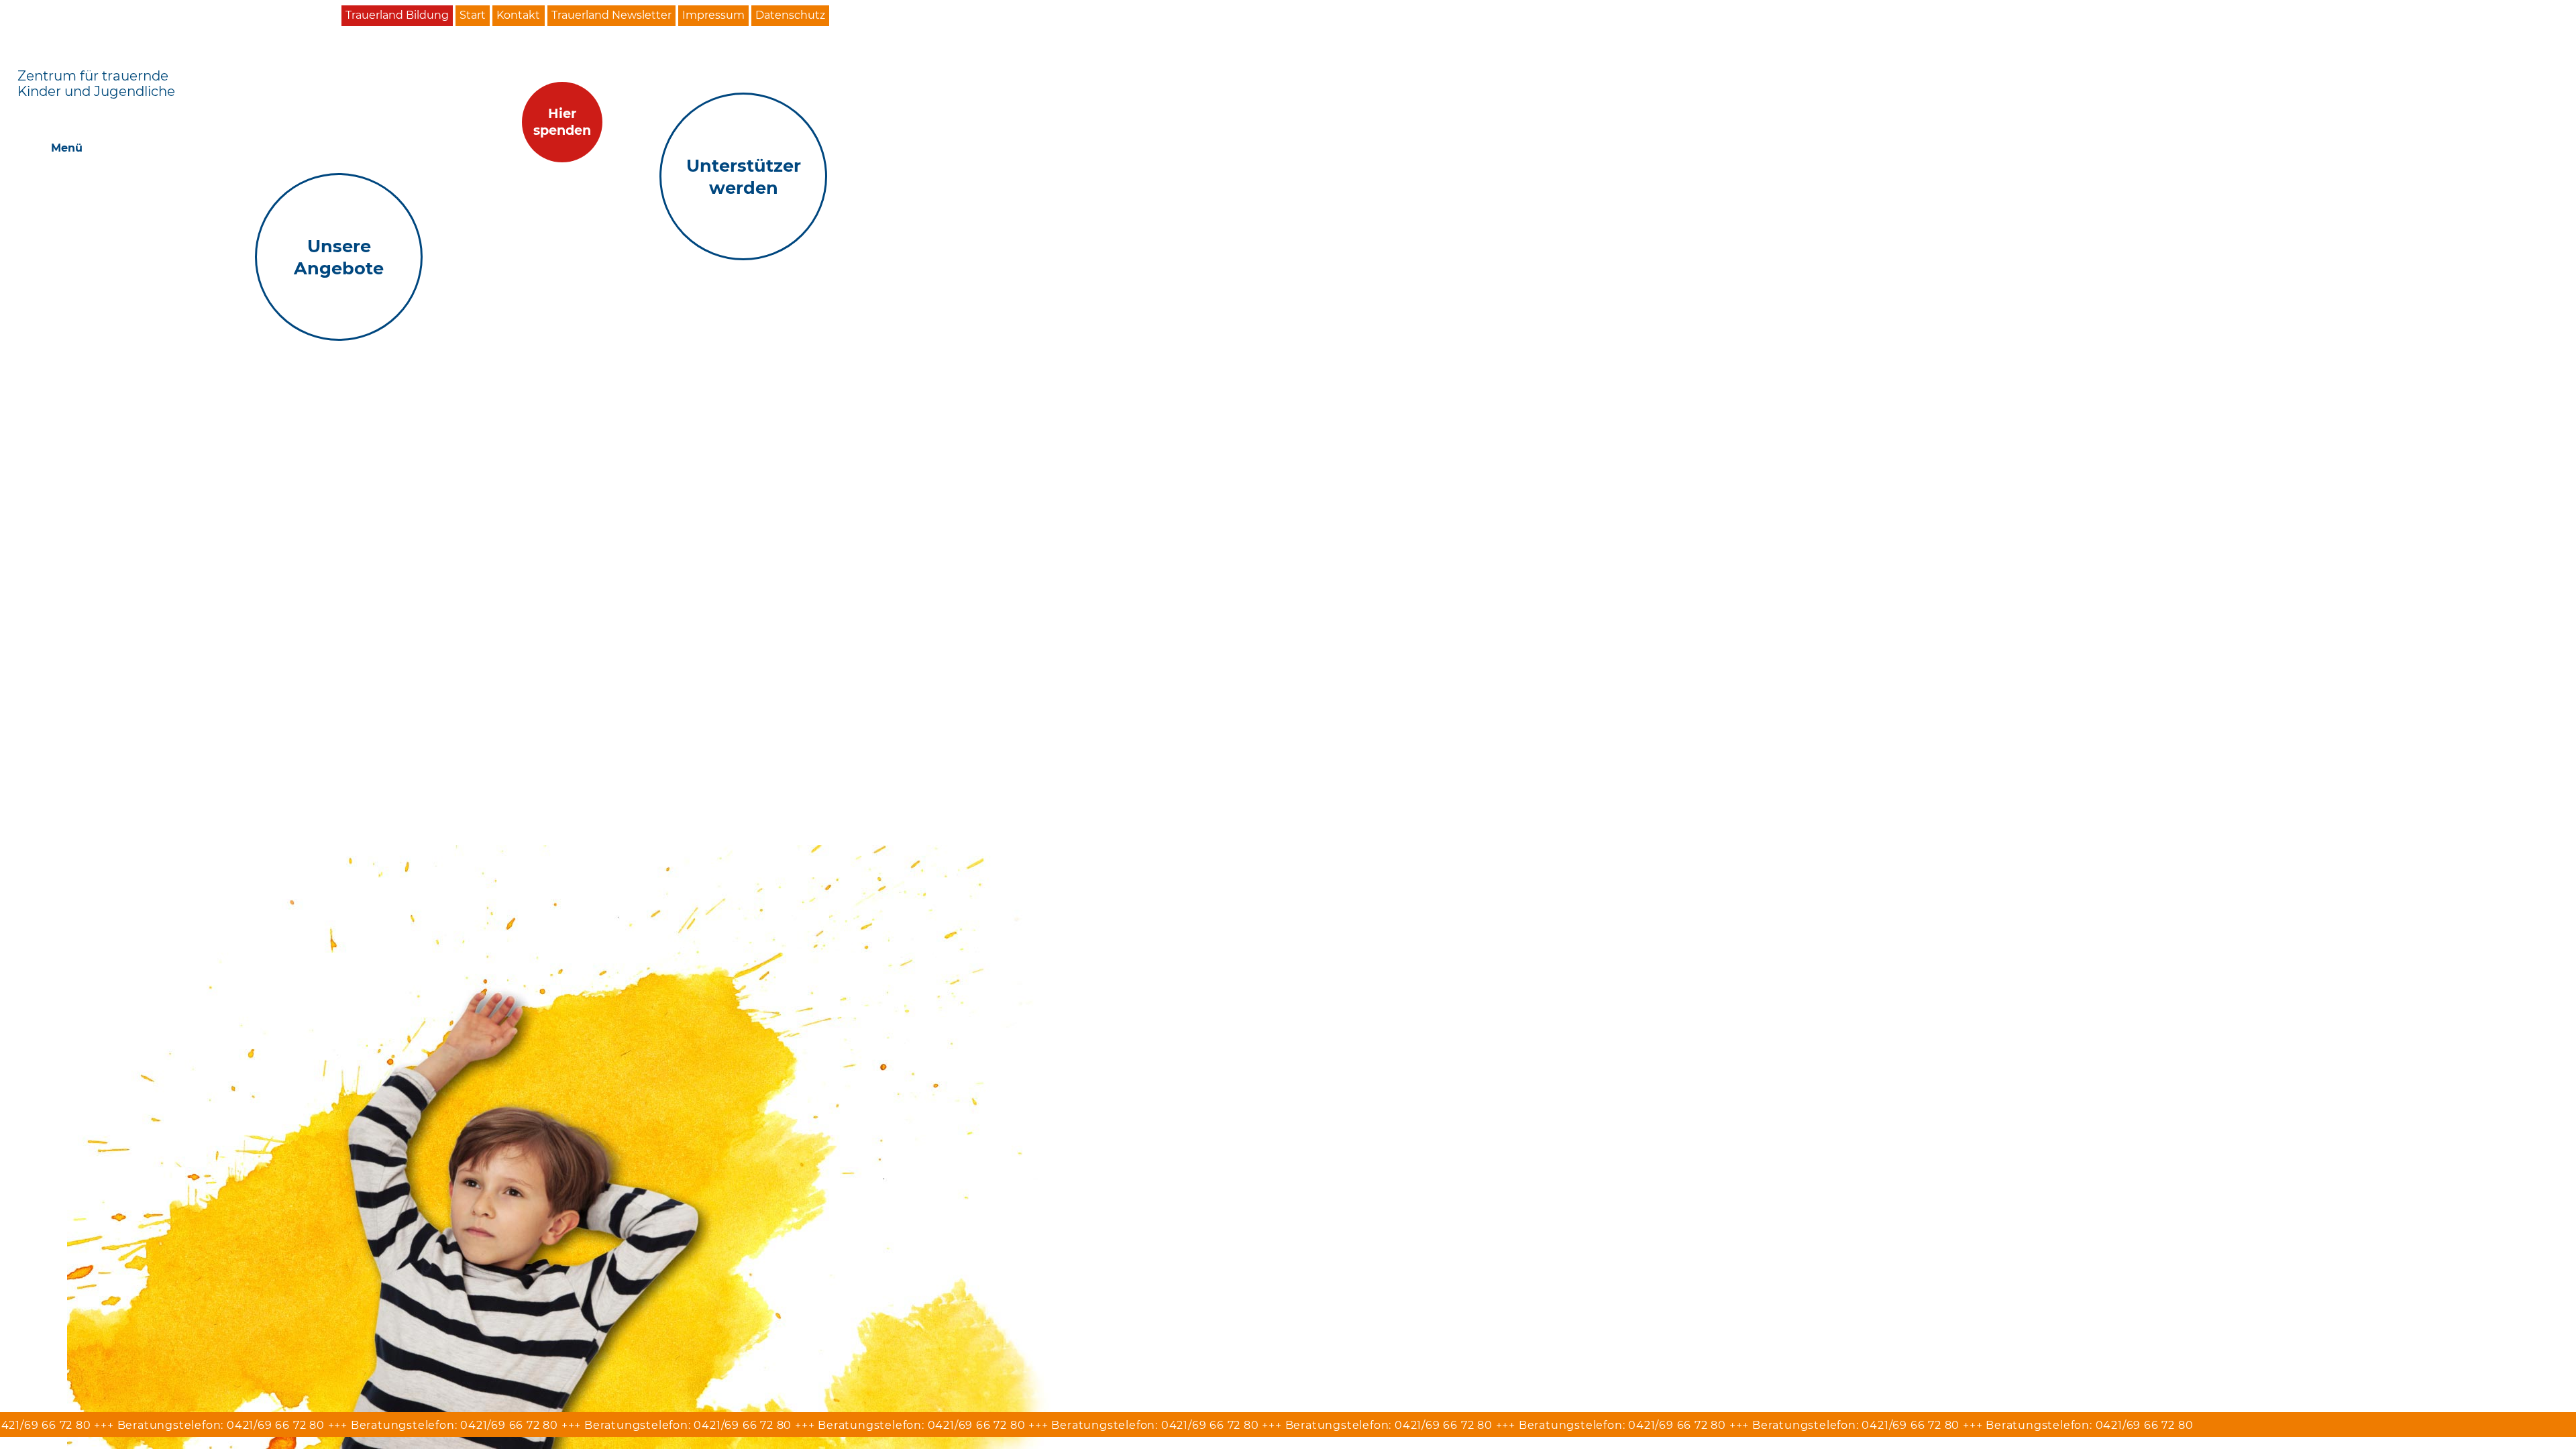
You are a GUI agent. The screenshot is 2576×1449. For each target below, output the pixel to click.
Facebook (853, 16)
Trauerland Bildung (397, 15)
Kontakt (518, 15)
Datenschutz (790, 15)
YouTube (886, 16)
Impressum (713, 15)
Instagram (918, 16)
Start (473, 15)
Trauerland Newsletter (611, 15)
